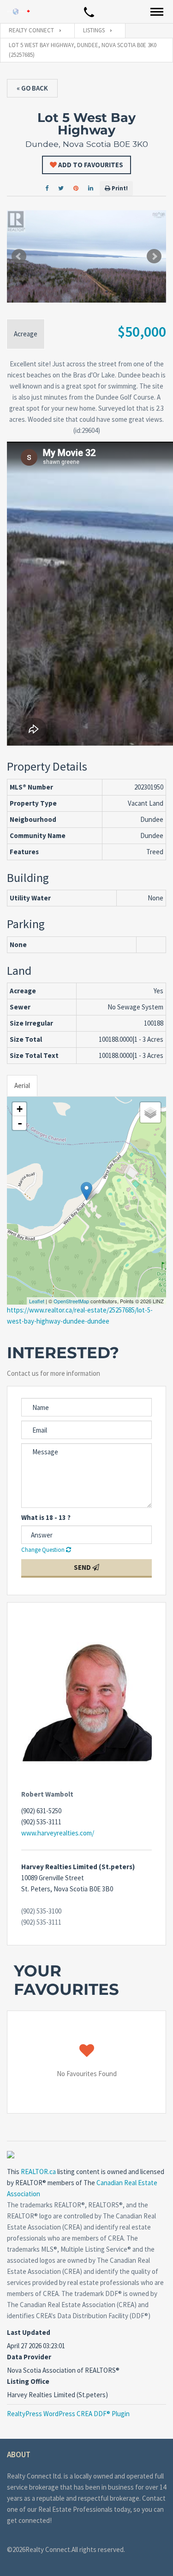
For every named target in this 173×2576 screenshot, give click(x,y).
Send (83, 1567)
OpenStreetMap (71, 1301)
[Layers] (150, 1112)
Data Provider (29, 2357)
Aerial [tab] (22, 1085)
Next (154, 256)
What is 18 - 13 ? (46, 1517)
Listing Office (28, 2381)
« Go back (32, 88)
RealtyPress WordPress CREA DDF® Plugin (68, 2414)
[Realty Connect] (18, 11)
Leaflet (37, 1301)
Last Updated (29, 2332)
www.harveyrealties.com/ (58, 1833)
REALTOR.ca (38, 2172)
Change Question (44, 1550)
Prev (19, 256)
